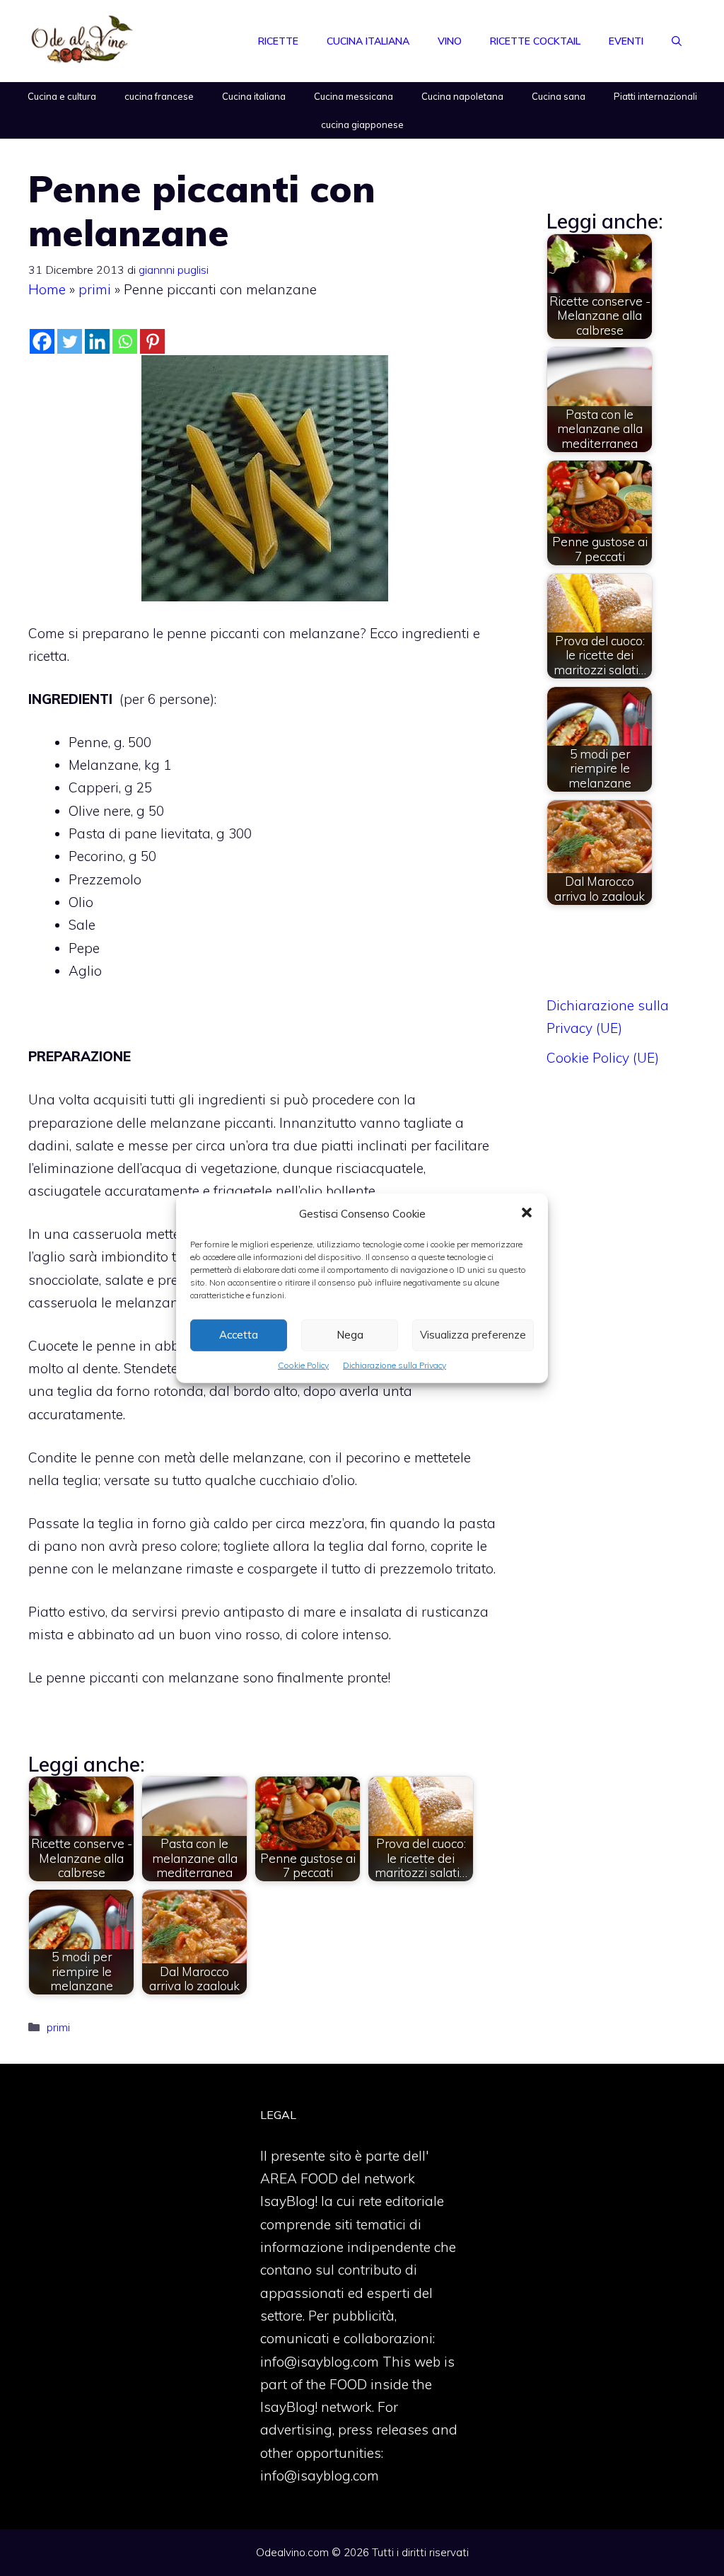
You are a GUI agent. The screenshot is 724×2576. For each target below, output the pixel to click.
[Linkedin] (97, 341)
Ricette (278, 41)
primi (95, 289)
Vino (450, 41)
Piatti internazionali (655, 96)
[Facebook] (42, 341)
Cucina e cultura (62, 96)
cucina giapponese (362, 125)
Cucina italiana (368, 41)
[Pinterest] (152, 341)
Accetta (239, 1335)
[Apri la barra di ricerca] (677, 41)
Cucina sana (559, 96)
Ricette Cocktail (535, 41)
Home (47, 289)
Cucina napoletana (462, 96)
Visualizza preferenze (473, 1335)
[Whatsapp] (125, 341)
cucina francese (159, 96)
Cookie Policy (303, 1364)
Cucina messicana (354, 96)
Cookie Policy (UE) (603, 1058)
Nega (350, 1335)
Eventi (626, 41)
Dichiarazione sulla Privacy (395, 1364)
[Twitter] (70, 341)
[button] (527, 1213)
